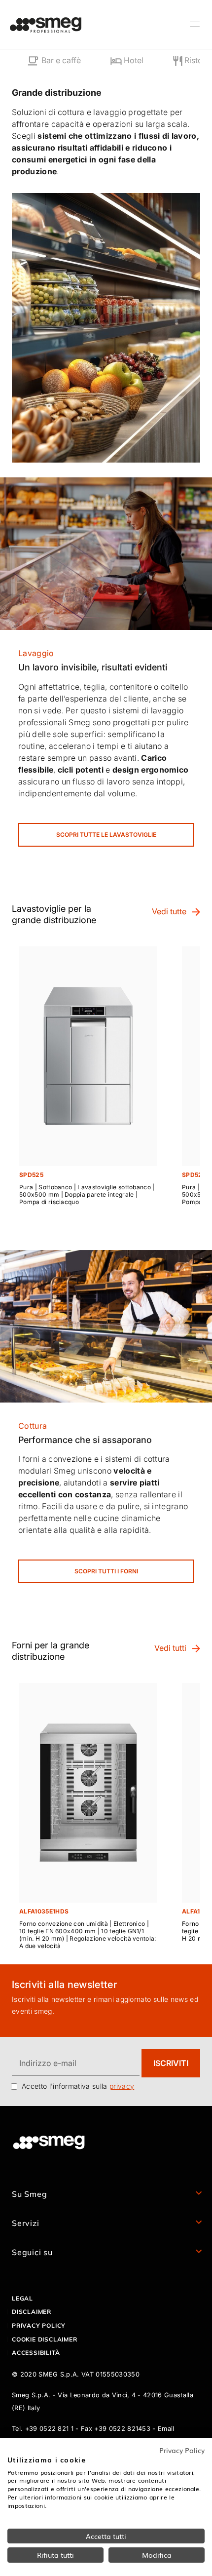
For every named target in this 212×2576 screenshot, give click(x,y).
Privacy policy (39, 2325)
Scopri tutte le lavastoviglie (106, 835)
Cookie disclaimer (45, 2339)
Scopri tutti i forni (106, 1571)
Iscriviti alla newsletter (64, 1985)
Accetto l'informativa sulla (78, 2086)
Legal (22, 2298)
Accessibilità (36, 2353)
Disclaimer (32, 2312)
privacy (122, 2086)
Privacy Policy (182, 2450)
